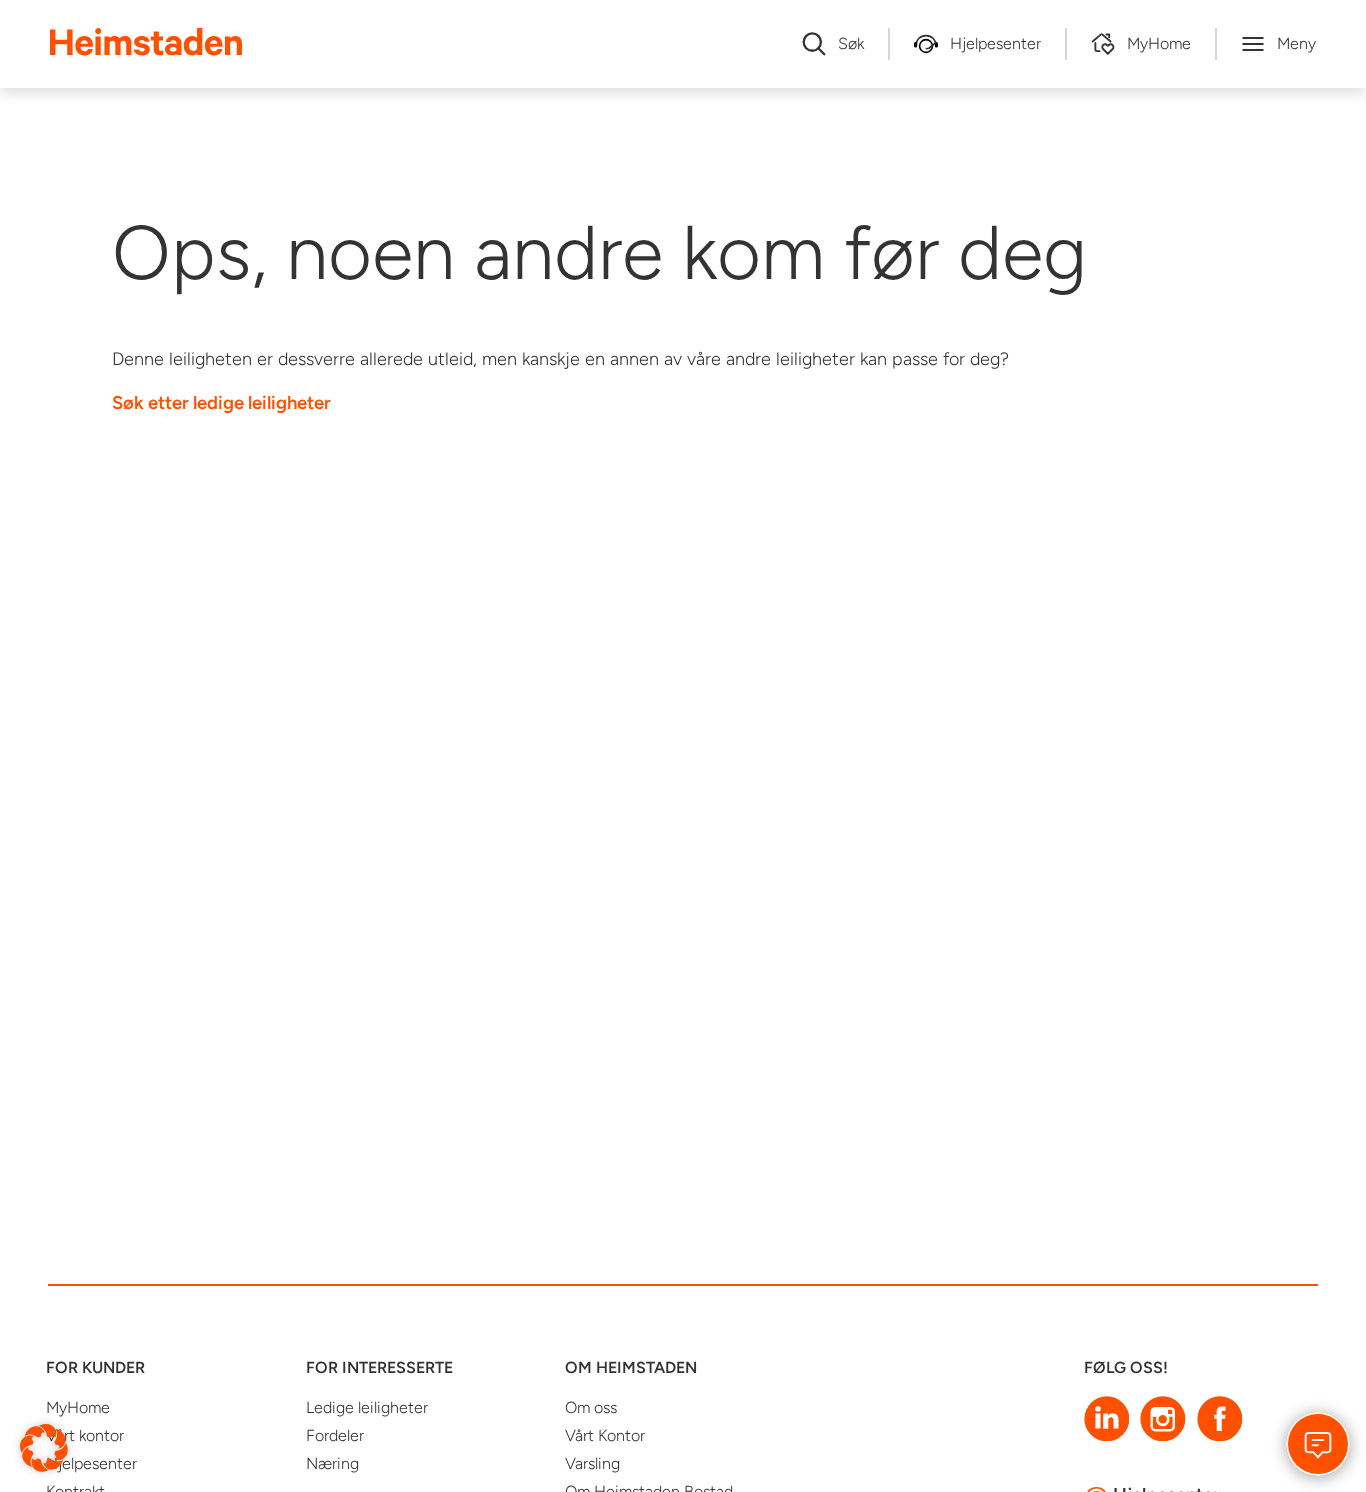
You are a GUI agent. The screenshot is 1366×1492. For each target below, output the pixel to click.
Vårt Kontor (605, 1435)
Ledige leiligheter (367, 1407)
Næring (332, 1463)
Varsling (592, 1463)
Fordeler (335, 1435)
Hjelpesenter (91, 1463)
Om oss (591, 1407)
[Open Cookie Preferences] (44, 1446)
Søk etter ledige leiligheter (221, 402)
